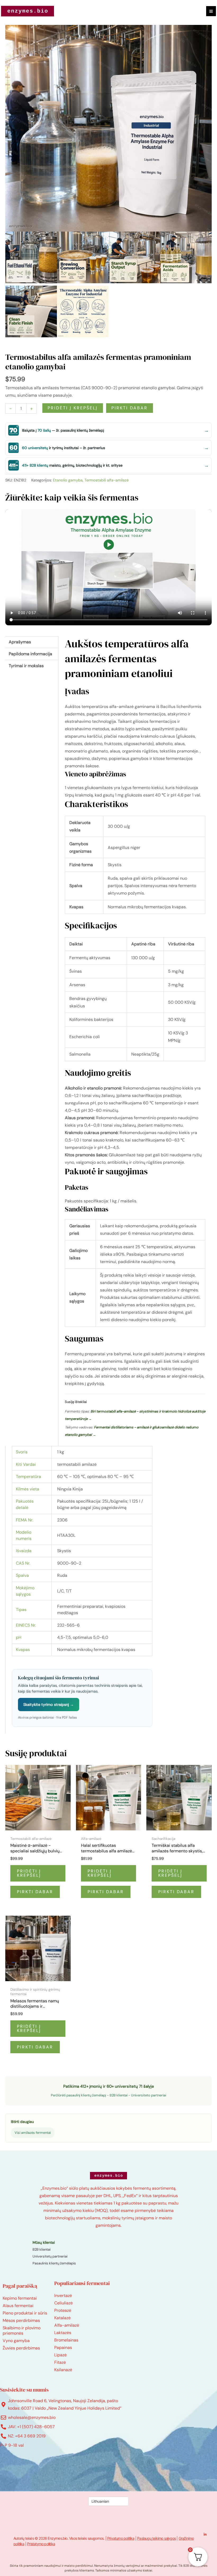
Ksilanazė (63, 2370)
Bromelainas (66, 2340)
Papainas (63, 2347)
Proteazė (63, 2310)
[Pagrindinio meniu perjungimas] (211, 11)
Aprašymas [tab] (20, 642)
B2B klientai (119, 2095)
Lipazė (60, 2355)
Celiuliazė (64, 2303)
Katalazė (62, 2318)
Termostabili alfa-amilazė (107, 480)
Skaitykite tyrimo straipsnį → (49, 1705)
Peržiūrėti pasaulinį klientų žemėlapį (78, 2095)
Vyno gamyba (16, 2341)
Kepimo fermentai (20, 2298)
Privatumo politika (121, 2538)
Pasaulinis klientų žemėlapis (54, 2263)
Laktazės (63, 2333)
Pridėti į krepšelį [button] (29, 1873)
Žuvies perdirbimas (21, 2348)
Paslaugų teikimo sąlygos (156, 2538)
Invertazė (63, 2296)
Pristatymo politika (41, 2544)
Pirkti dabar (130, 408)
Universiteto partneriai (149, 2095)
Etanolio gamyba (68, 480)
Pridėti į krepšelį (73, 408)
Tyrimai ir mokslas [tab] (26, 666)
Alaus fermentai (18, 2306)
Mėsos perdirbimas (21, 2320)
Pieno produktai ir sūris (25, 2313)
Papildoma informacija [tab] (30, 654)
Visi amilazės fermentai (33, 2133)
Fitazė (60, 2362)
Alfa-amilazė (67, 2325)
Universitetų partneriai (50, 2256)
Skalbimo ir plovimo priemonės (22, 2331)
